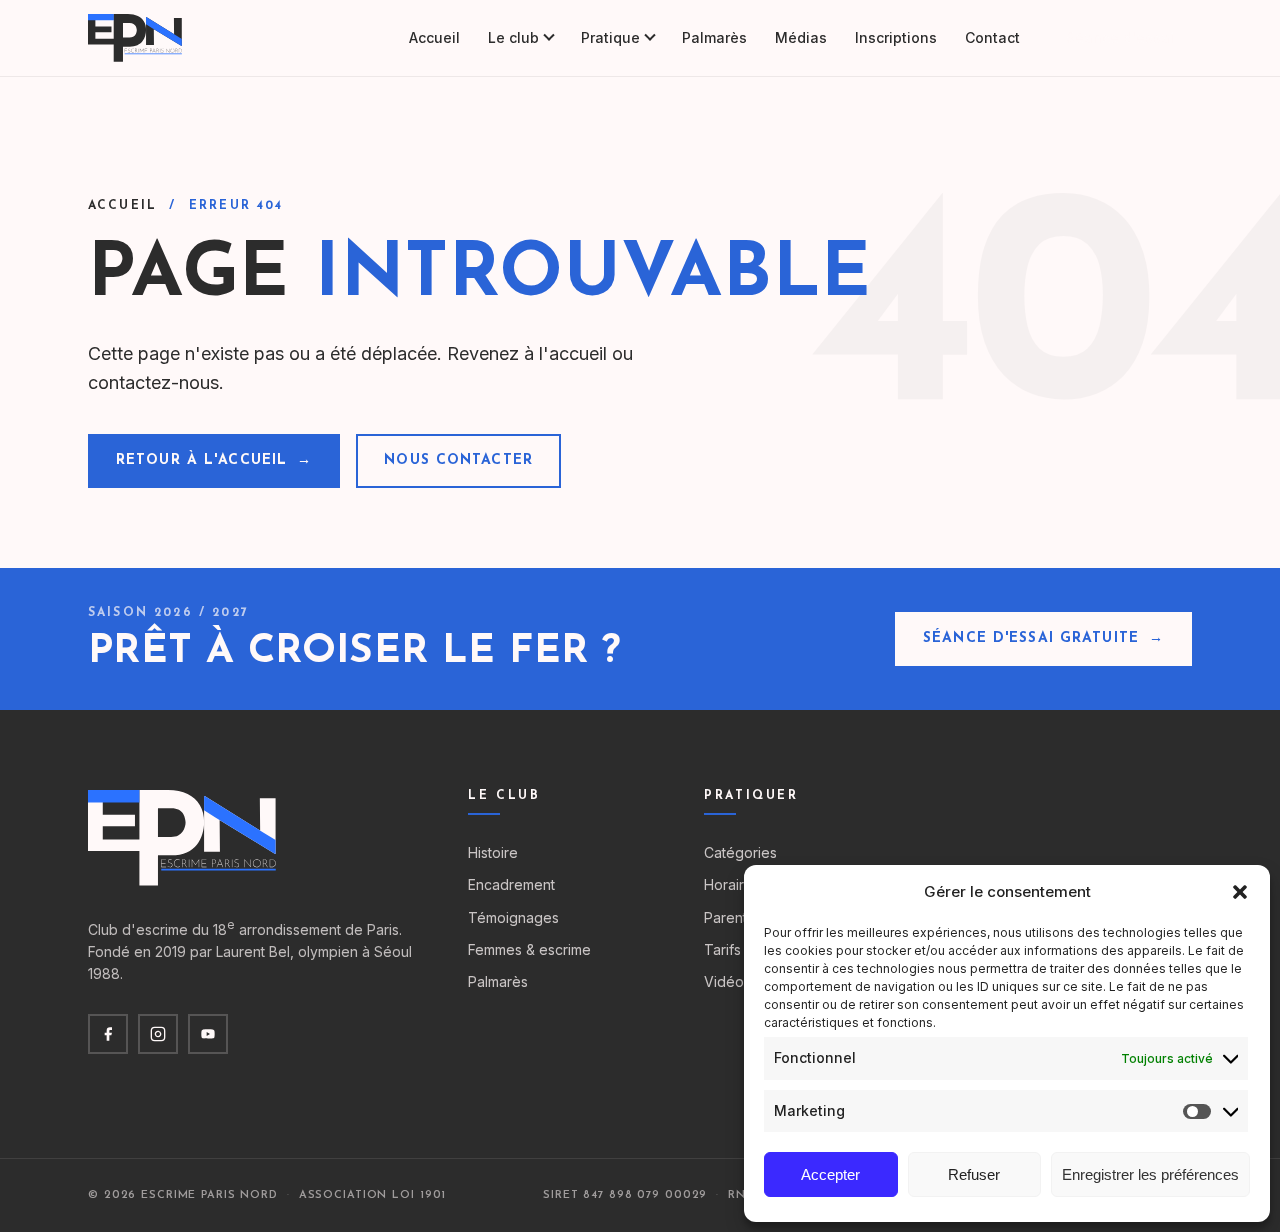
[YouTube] (208, 1034)
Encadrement (511, 884)
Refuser (974, 1174)
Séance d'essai (1120, 37)
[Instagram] (158, 1034)
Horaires (732, 884)
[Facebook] (108, 1034)
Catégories (740, 852)
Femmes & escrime (529, 949)
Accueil (434, 37)
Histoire (493, 852)
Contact (992, 37)
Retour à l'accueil (214, 460)
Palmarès (714, 37)
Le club (513, 37)
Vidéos (727, 981)
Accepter (830, 1174)
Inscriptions (896, 37)
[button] (1240, 892)
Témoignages (513, 917)
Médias (801, 37)
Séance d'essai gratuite (1043, 638)
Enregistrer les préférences (1150, 1174)
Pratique (610, 37)
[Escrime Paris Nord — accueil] (136, 38)
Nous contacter (458, 460)
